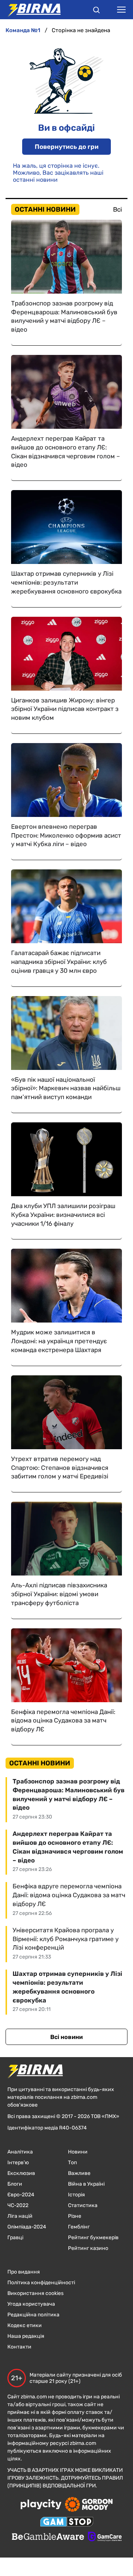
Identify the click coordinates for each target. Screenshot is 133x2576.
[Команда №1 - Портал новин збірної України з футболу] (30, 10)
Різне (75, 2216)
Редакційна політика (33, 2315)
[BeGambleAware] (48, 2537)
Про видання (24, 2272)
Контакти (19, 2347)
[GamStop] (67, 2522)
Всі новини (66, 2037)
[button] (96, 11)
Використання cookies (35, 2293)
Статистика (83, 2205)
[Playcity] (41, 2505)
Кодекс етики (25, 2325)
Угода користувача (31, 2304)
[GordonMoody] (89, 2505)
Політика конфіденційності (41, 2283)
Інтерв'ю (18, 2163)
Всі (117, 209)
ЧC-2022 (18, 2205)
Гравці (15, 2238)
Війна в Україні (86, 2184)
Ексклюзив (21, 2173)
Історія (76, 2195)
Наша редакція (26, 2336)
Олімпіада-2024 (27, 2227)
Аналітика (20, 2152)
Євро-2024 (21, 2195)
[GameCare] (105, 2537)
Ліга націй (20, 2216)
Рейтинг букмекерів (93, 2238)
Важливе (79, 2173)
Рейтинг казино (88, 2248)
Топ (72, 2163)
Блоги (15, 2184)
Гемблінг (79, 2227)
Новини (78, 2152)
